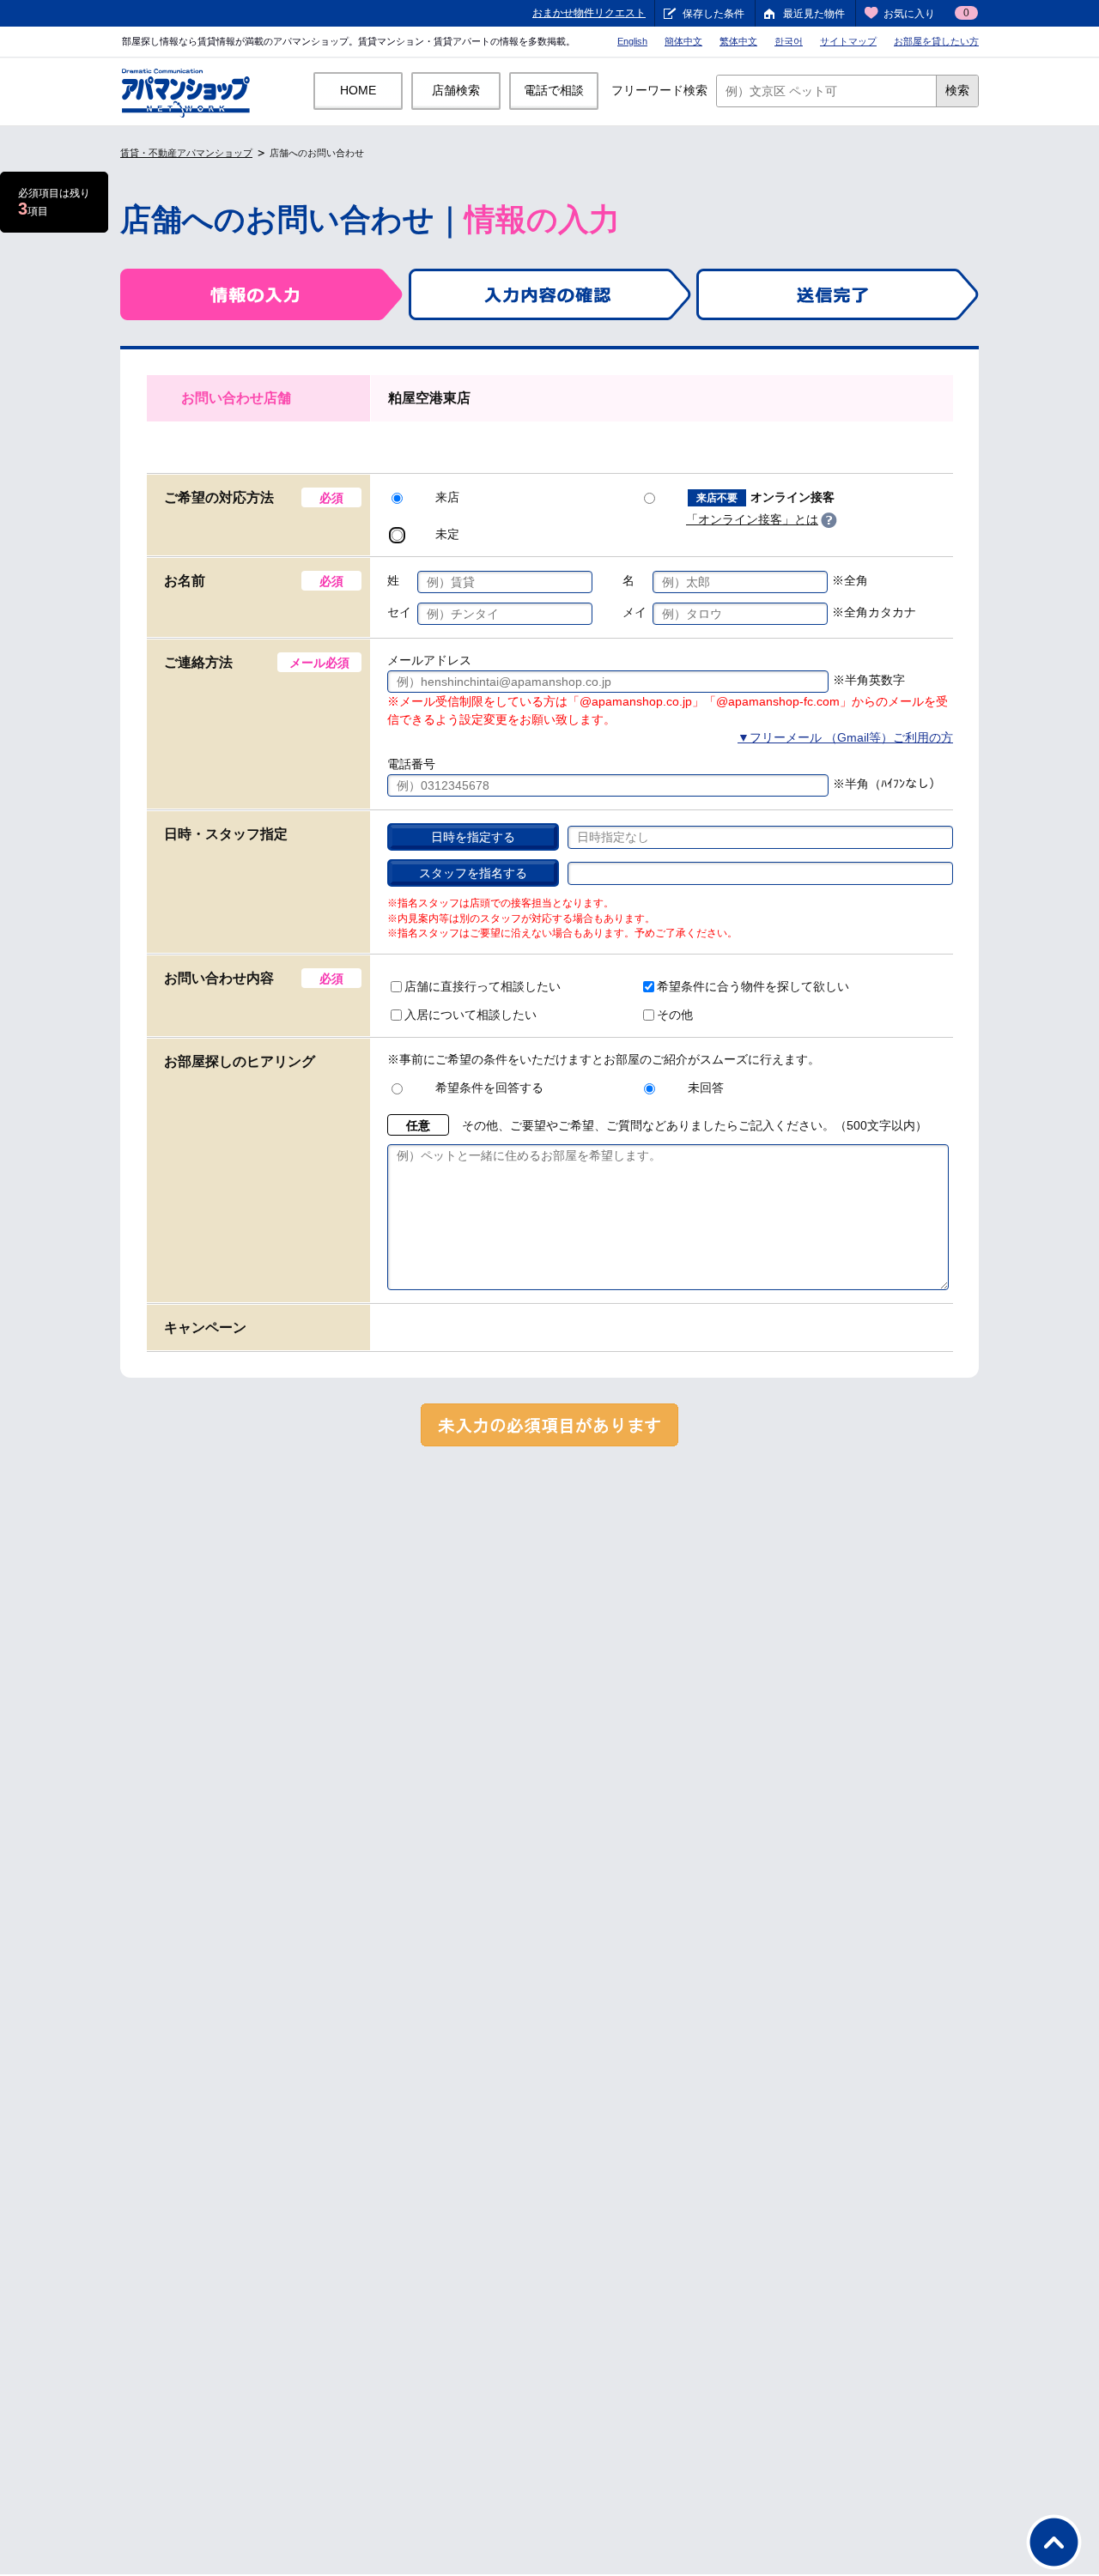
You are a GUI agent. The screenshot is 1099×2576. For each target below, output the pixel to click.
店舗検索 (456, 90)
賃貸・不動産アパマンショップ (186, 153)
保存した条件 (713, 14)
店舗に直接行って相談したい (483, 986)
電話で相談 (554, 90)
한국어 (789, 41)
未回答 (706, 1088)
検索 (957, 90)
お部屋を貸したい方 (936, 41)
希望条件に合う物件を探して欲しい (753, 986)
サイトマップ (848, 41)
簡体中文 (683, 41)
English (632, 41)
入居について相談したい (471, 1015)
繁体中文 (738, 41)
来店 (447, 497)
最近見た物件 (814, 14)
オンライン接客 (765, 497)
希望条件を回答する (489, 1088)
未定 (447, 534)
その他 (675, 1015)
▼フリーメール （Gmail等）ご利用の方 (845, 737)
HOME (358, 90)
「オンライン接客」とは (752, 519)
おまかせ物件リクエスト (589, 13)
